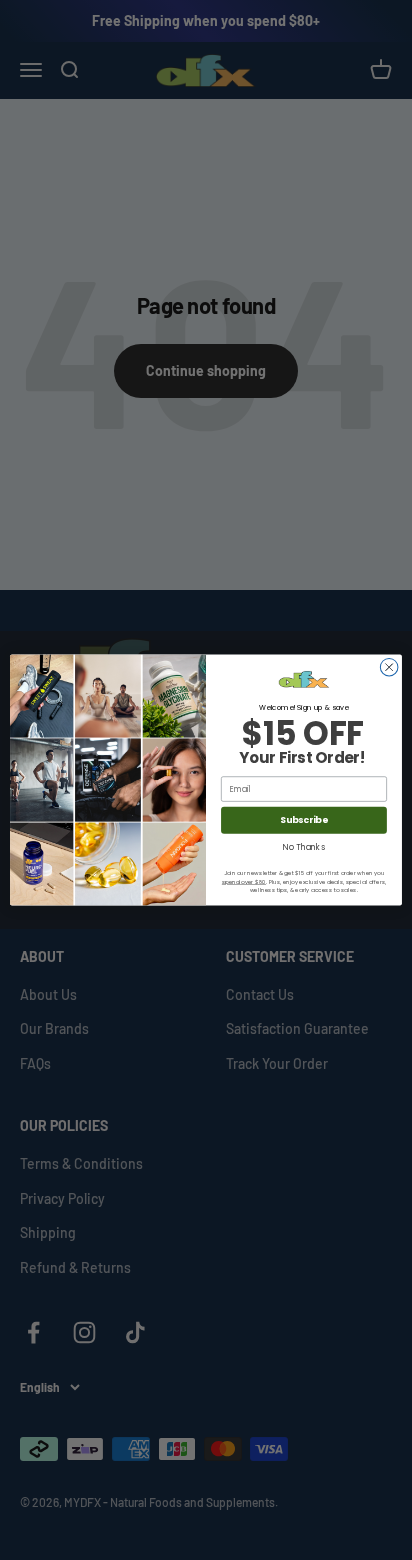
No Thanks (303, 846)
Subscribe (304, 820)
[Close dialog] (389, 667)
